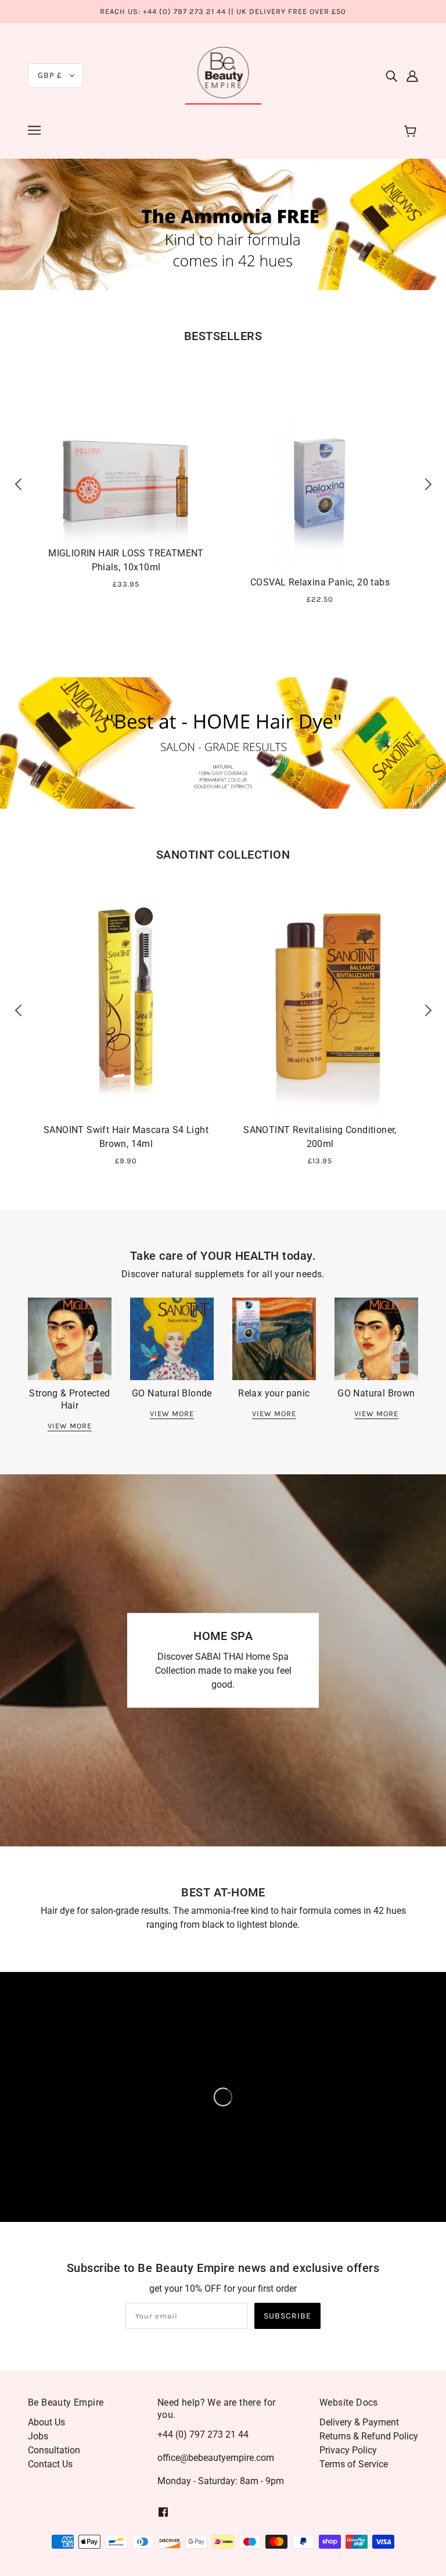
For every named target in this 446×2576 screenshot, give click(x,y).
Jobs (38, 2436)
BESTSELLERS (223, 336)
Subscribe (287, 2316)
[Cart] (412, 132)
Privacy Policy (348, 2450)
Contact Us (50, 2464)
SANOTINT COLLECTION (223, 855)
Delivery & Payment (359, 2422)
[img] (391, 76)
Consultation (54, 2450)
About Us (46, 2422)
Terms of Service (354, 2464)
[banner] (223, 74)
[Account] (412, 76)
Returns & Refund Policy (369, 2436)
